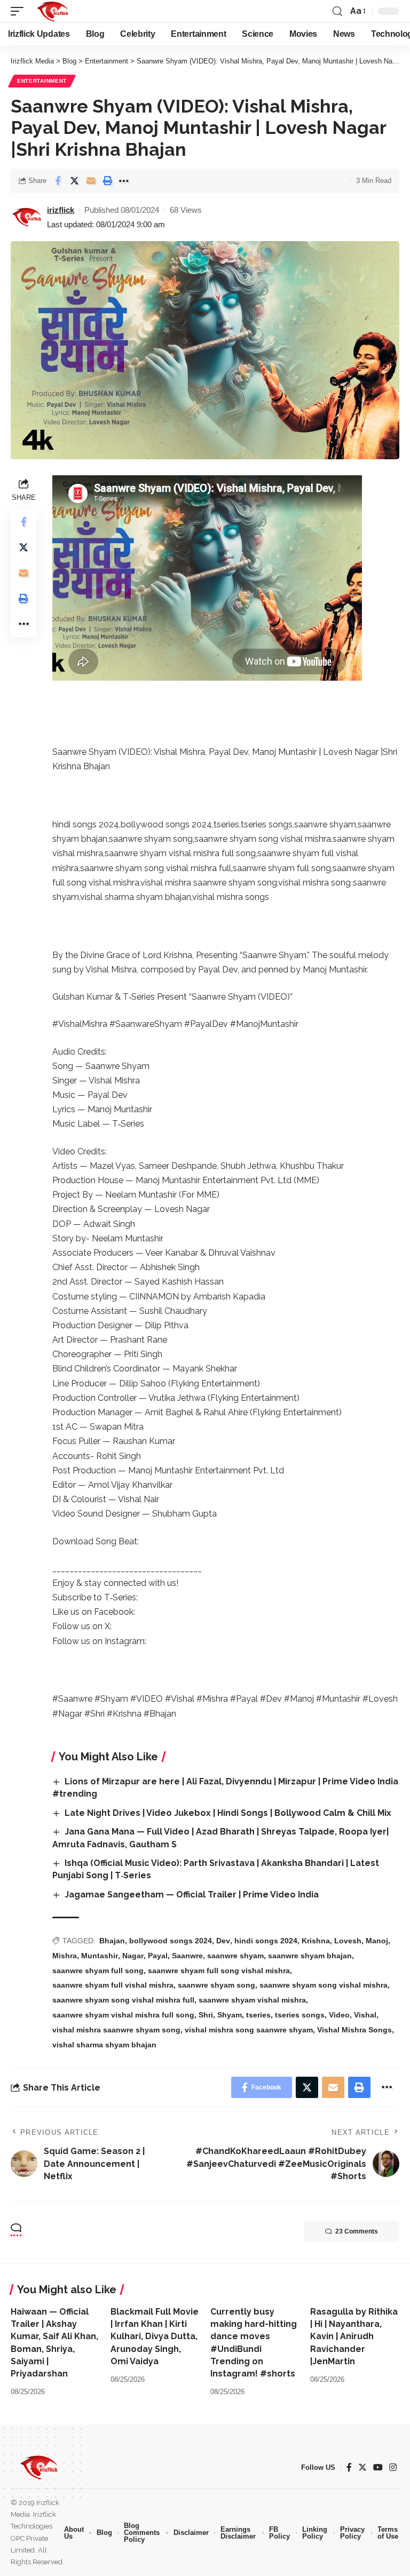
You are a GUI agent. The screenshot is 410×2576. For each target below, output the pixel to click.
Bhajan (112, 1941)
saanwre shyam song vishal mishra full (123, 2000)
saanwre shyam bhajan (310, 1956)
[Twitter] (362, 2467)
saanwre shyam (235, 1956)
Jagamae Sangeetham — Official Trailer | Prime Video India (192, 1895)
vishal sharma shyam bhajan (104, 2045)
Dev (223, 1941)
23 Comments (357, 2231)
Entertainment (42, 81)
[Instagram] (393, 2467)
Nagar (133, 1956)
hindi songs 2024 (266, 1941)
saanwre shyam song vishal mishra (324, 1985)
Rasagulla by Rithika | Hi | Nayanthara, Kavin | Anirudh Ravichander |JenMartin (354, 2336)
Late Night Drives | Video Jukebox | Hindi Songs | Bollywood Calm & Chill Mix (228, 1813)
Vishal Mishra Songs (354, 2030)
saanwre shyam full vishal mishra (113, 1985)
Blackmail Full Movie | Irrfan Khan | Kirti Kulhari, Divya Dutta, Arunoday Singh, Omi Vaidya (155, 2336)
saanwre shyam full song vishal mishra (219, 1971)
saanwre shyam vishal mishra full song (123, 2015)
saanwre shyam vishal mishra (252, 2000)
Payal (158, 1956)
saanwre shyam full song (98, 1971)
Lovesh (348, 1941)
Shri (206, 2015)
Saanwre (187, 1956)
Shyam (230, 2015)
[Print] (107, 181)
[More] (124, 181)
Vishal (365, 2015)
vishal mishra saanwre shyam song (116, 2030)
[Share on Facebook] (58, 181)
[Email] (91, 181)
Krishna (316, 1941)
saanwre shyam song (216, 1985)
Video (339, 2015)
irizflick (61, 210)
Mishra (65, 1956)
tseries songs (300, 2015)
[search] (337, 11)
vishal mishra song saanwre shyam (249, 2030)
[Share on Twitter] (74, 181)
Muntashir (100, 1956)
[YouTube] (378, 2467)
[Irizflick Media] (53, 11)
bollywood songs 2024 (171, 1941)
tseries (258, 2015)
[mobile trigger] (20, 11)
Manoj (377, 1941)
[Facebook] (349, 2467)
